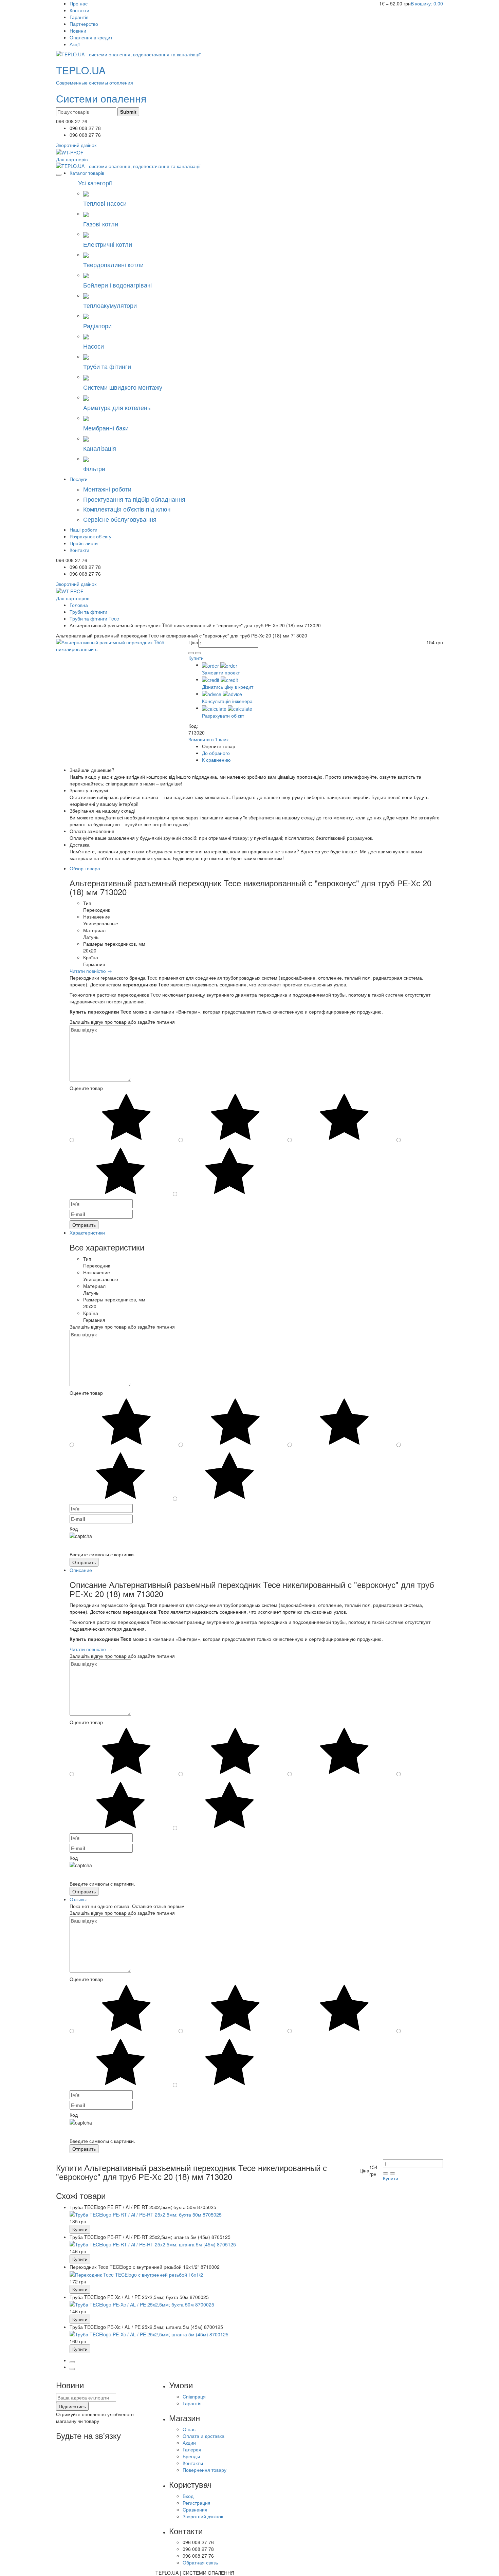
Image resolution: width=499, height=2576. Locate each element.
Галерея (192, 2449)
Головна (79, 605)
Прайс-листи (84, 543)
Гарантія (79, 17)
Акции (189, 2443)
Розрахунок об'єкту (90, 536)
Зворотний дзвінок (203, 2516)
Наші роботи (84, 530)
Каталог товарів (87, 173)
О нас (189, 2429)
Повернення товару (205, 2470)
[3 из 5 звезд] (344, 1117)
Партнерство (84, 24)
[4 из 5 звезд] (235, 1117)
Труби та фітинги (88, 612)
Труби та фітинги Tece (94, 618)
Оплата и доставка (204, 2436)
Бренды (191, 2456)
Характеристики (87, 1233)
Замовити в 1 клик (208, 739)
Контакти (79, 10)
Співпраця (194, 2396)
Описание (81, 1570)
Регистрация (197, 2503)
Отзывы (78, 1899)
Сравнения (195, 2509)
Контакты (193, 2463)
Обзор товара (85, 868)
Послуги (79, 479)
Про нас (79, 3)
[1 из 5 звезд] (229, 1171)
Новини (78, 31)
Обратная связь (200, 2562)
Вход (188, 2496)
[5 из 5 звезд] (126, 1117)
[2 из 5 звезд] (121, 1171)
